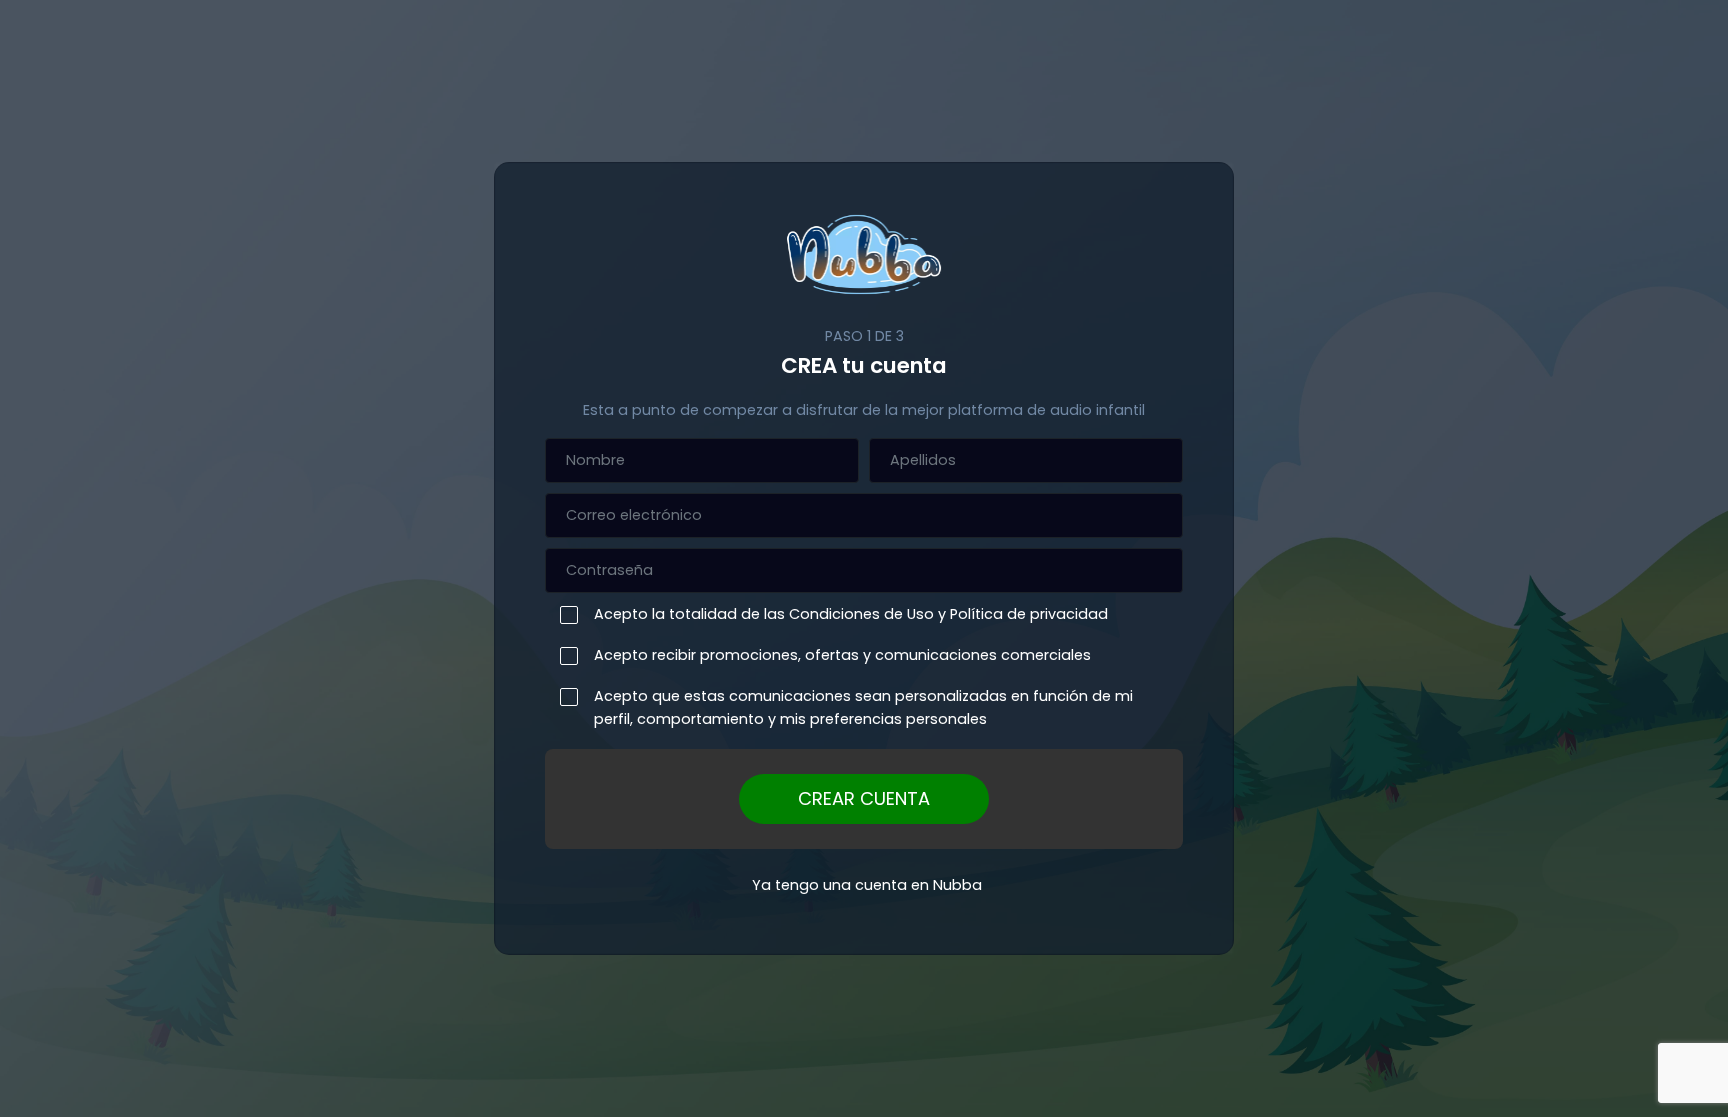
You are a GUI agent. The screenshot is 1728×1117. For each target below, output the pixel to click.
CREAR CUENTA (864, 798)
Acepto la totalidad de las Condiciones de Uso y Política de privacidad (851, 614)
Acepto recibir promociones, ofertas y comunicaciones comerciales (842, 655)
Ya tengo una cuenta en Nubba (867, 885)
